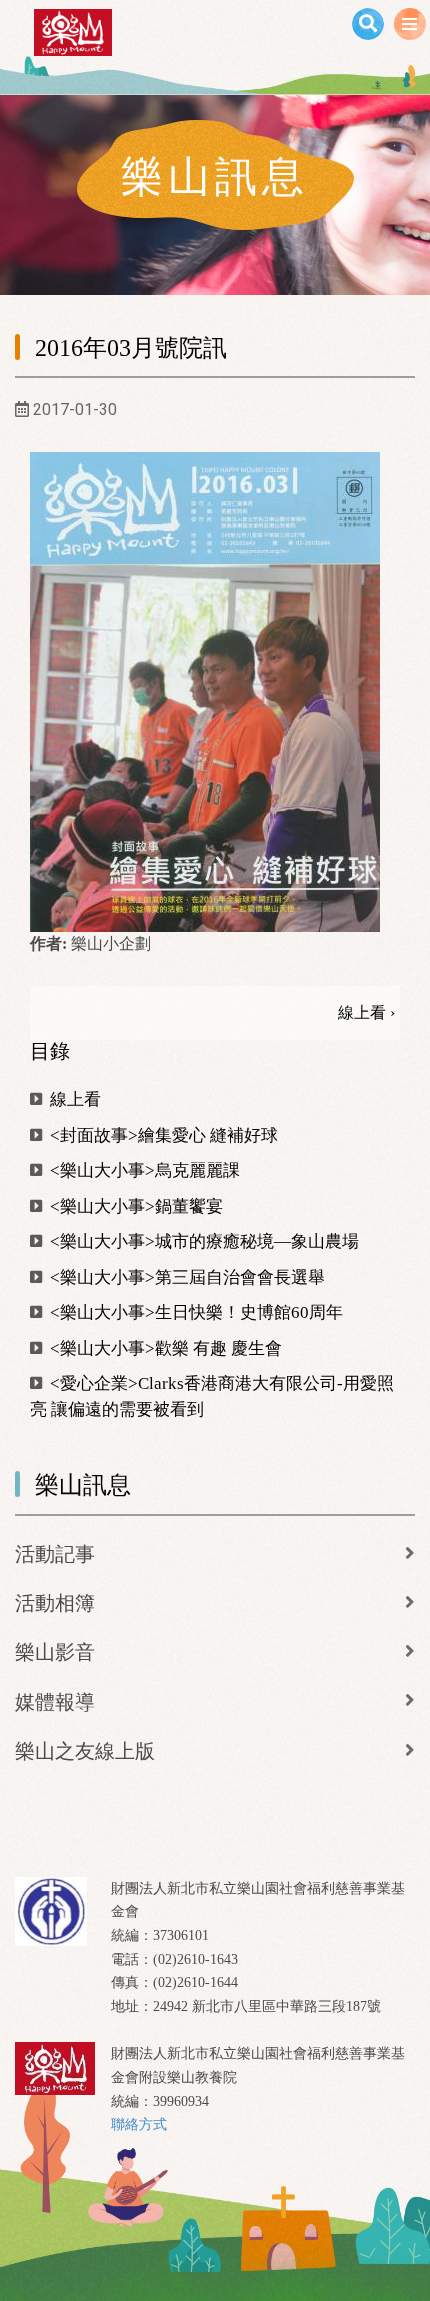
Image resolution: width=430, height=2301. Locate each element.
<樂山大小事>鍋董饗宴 (134, 1206)
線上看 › (366, 1012)
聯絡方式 (139, 2124)
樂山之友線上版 (85, 1751)
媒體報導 (55, 1702)
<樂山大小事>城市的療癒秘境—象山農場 (202, 1241)
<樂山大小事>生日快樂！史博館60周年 (194, 1312)
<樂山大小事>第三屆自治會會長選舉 (185, 1277)
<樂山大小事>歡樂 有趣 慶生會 (164, 1348)
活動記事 (55, 1554)
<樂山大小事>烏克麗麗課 (143, 1170)
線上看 (73, 1099)
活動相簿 (55, 1603)
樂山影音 (55, 1652)
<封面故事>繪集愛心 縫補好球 (162, 1135)
